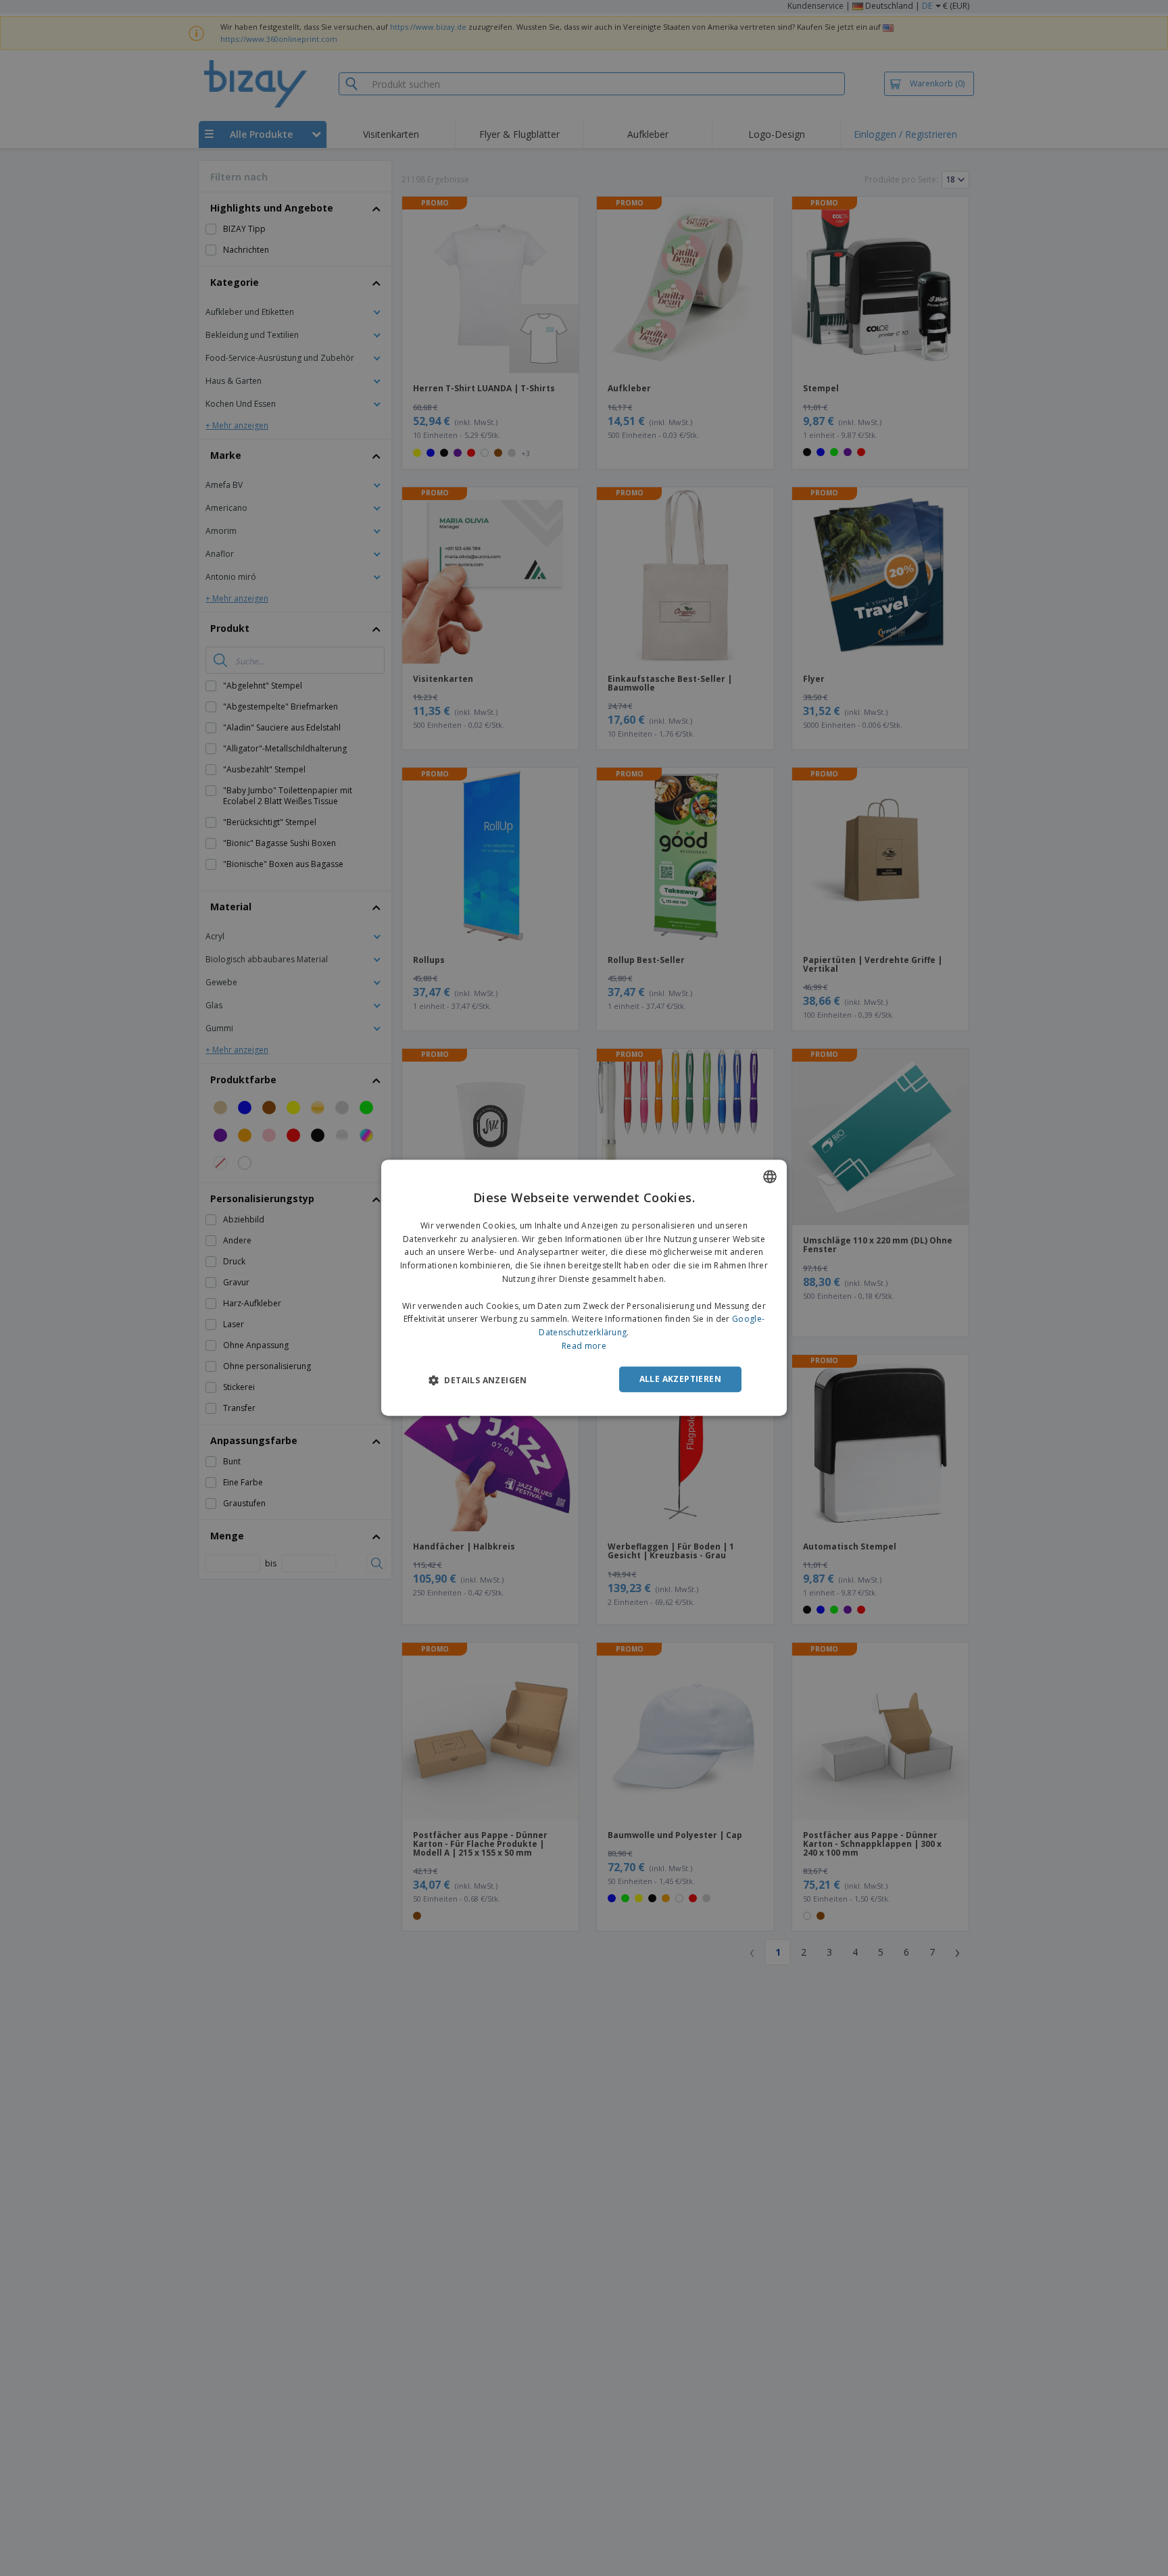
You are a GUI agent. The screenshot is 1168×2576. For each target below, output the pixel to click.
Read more (584, 1346)
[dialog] (584, 1288)
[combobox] (770, 1176)
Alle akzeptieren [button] (680, 1379)
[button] (478, 1380)
